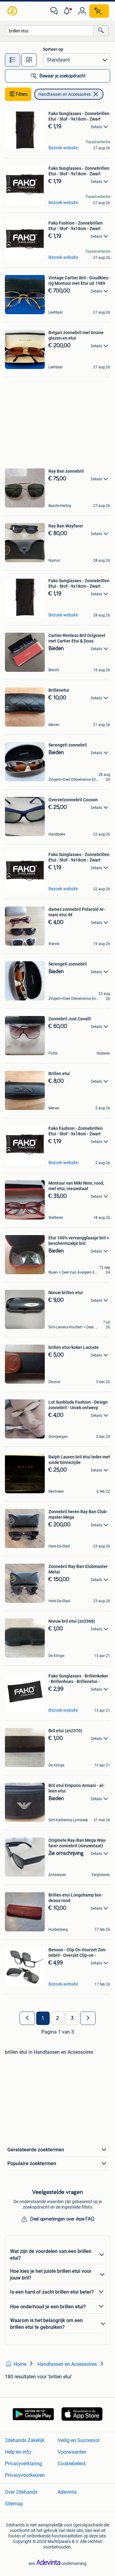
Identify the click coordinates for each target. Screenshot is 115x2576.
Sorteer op (53, 49)
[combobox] (50, 31)
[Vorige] (27, 2018)
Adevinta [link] (67, 2492)
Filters (22, 94)
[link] (13, 11)
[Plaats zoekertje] (99, 11)
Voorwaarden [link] (72, 2452)
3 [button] (72, 2018)
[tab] (13, 60)
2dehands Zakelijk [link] (25, 2440)
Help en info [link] (18, 2452)
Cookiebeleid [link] (71, 2464)
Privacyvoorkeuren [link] (25, 2475)
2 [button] (57, 2018)
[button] (68, 11)
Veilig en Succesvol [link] (79, 2440)
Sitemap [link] (14, 2504)
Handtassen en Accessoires (65, 94)
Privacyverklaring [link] (23, 2464)
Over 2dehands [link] (21, 2492)
